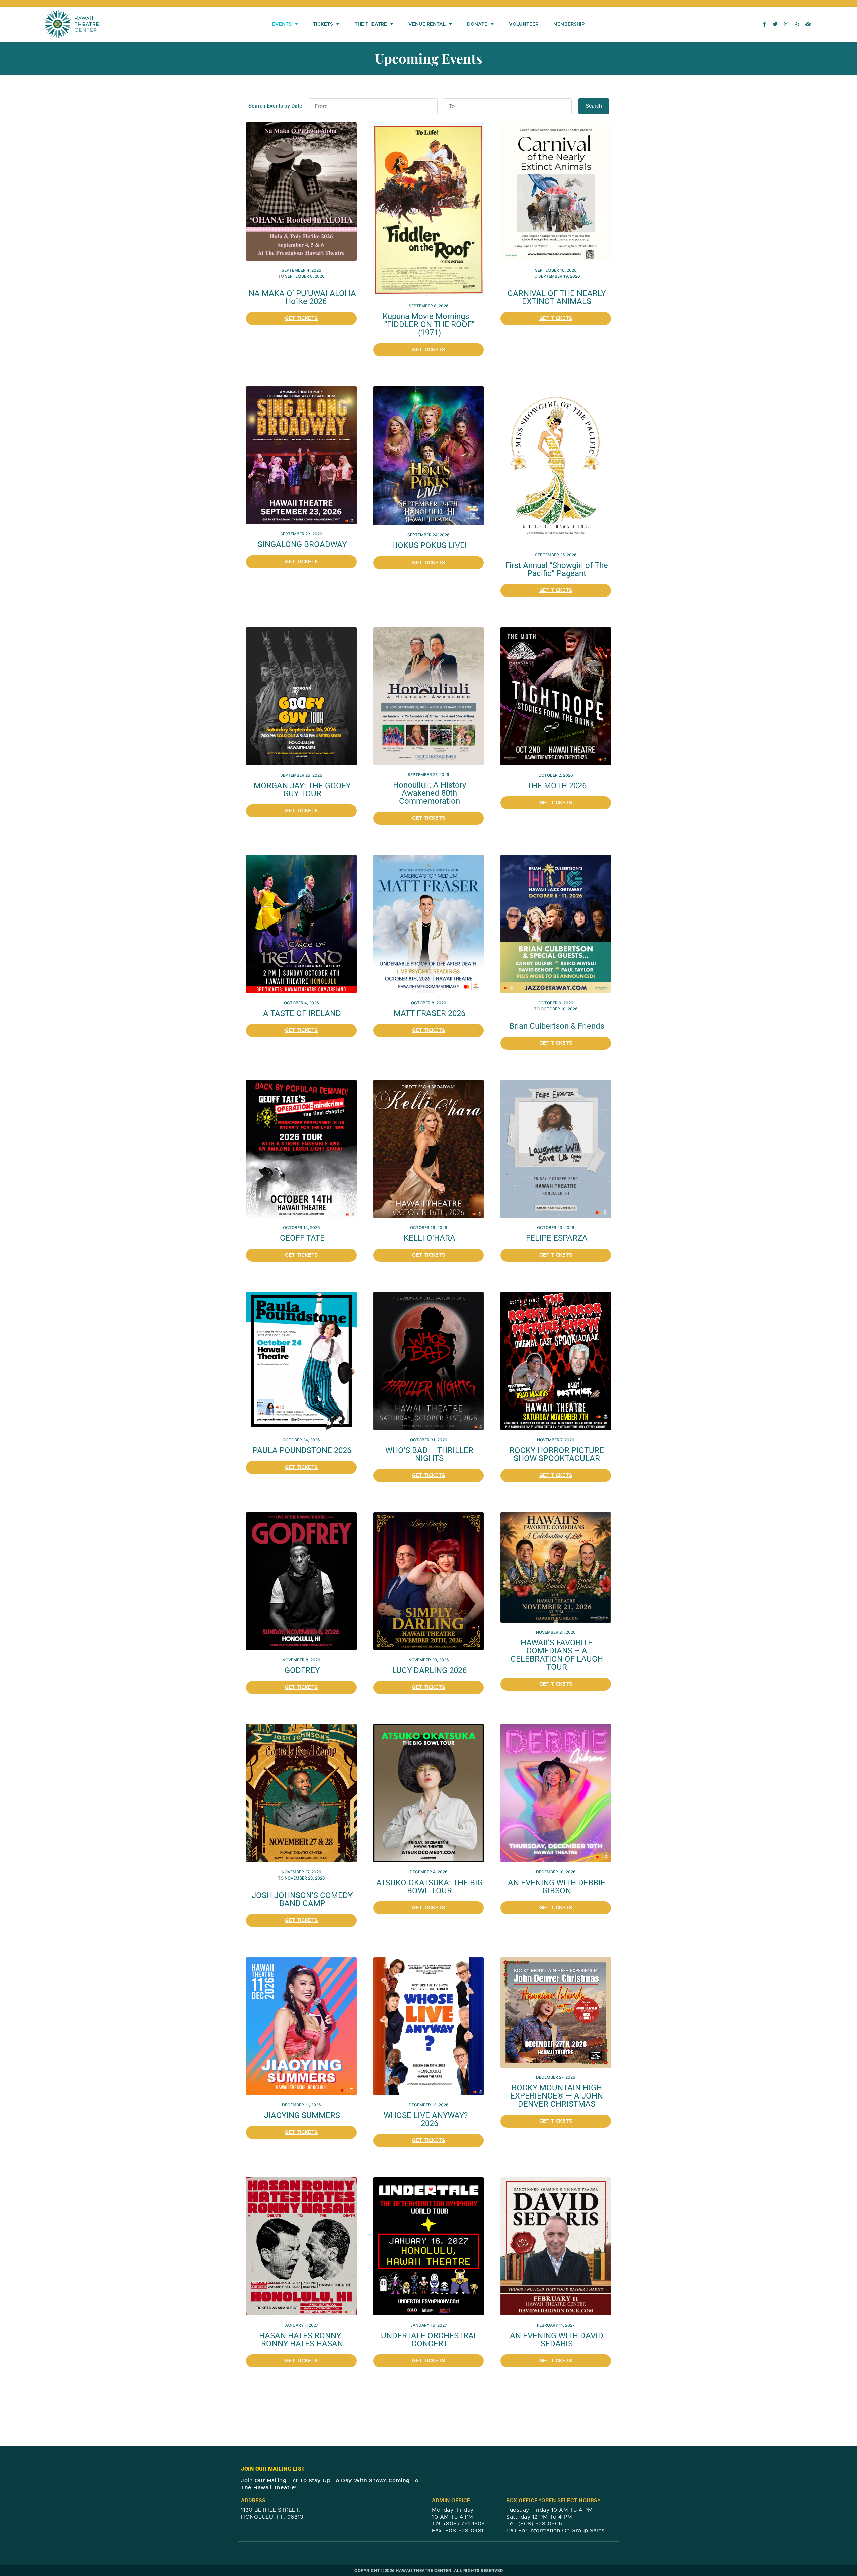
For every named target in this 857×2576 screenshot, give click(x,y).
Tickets (323, 24)
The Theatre (371, 24)
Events (282, 24)
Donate (477, 24)
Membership (569, 24)
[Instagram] (786, 24)
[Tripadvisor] (808, 24)
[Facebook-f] (764, 24)
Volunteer (524, 24)
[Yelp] (797, 24)
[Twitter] (775, 24)
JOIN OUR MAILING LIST (273, 2469)
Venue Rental (427, 24)
